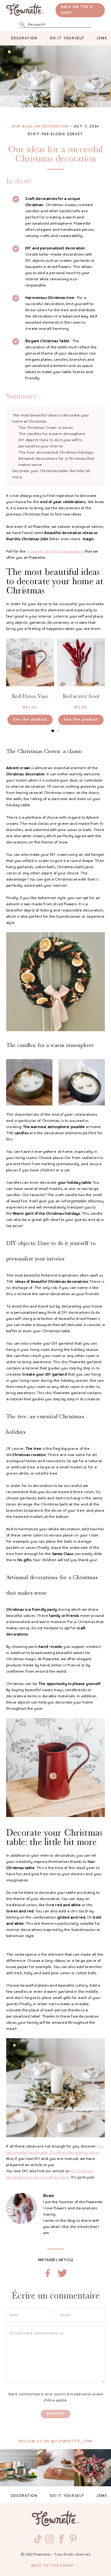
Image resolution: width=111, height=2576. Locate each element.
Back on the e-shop (78, 10)
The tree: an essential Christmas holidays (56, 453)
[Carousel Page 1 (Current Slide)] (53, 731)
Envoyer (55, 2414)
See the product (30, 720)
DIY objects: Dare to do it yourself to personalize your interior (50, 443)
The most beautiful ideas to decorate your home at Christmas (51, 419)
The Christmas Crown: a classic (46, 428)
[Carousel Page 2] (58, 731)
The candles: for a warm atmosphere (52, 434)
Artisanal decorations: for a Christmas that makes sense (56, 462)
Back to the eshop (53, 2566)
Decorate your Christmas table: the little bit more (51, 474)
